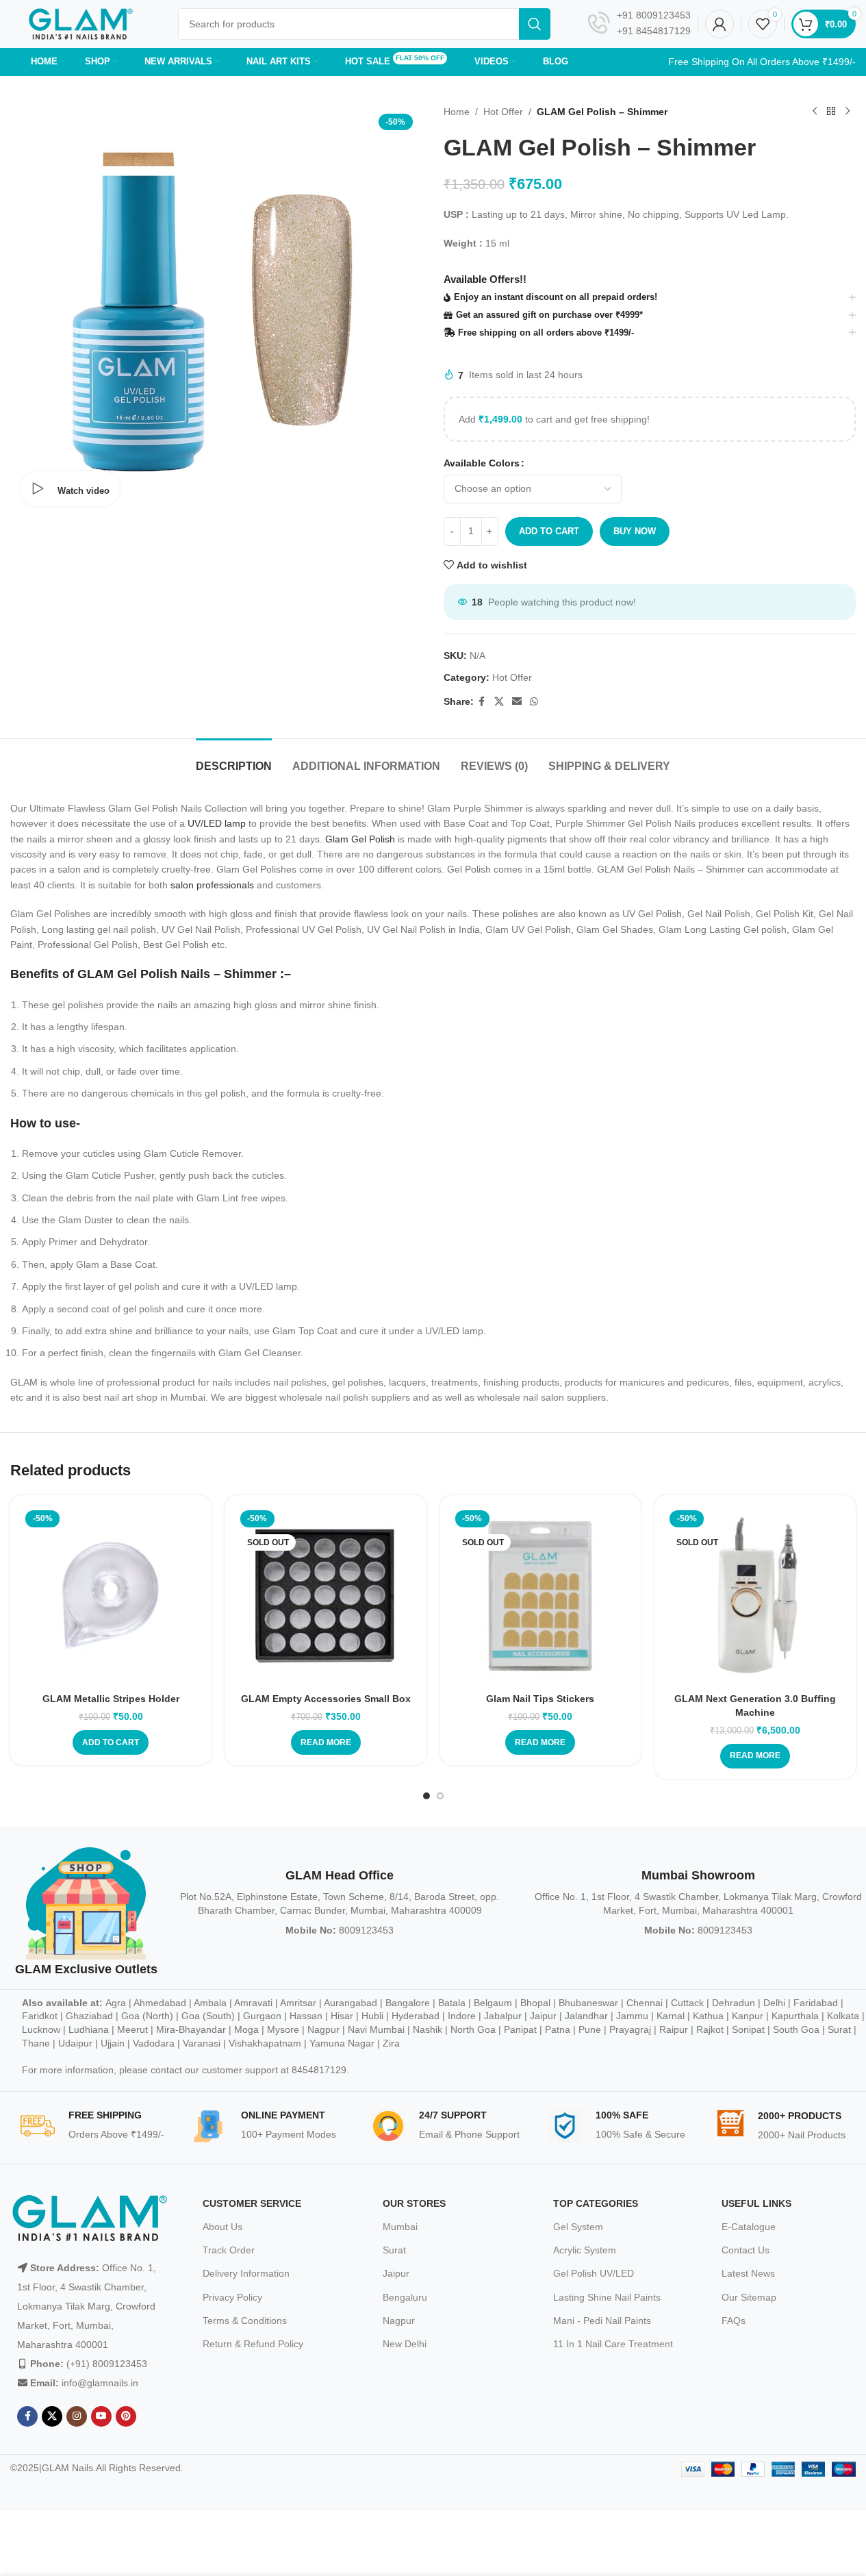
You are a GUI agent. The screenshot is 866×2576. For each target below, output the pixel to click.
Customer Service (252, 2203)
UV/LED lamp (217, 823)
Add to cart (549, 531)
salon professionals (212, 885)
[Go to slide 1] (426, 1796)
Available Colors (482, 463)
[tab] (234, 759)
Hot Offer (503, 112)
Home (457, 112)
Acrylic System (585, 2250)
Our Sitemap (749, 2297)
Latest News (748, 2273)
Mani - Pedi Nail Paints (602, 2321)
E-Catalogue (749, 2227)
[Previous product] (815, 112)
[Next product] (848, 112)
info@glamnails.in (100, 2383)
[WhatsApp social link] (534, 702)
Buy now (635, 531)
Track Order (229, 2250)
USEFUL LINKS (756, 2203)
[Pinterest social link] (126, 2416)
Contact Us (746, 2250)
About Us (222, 2227)
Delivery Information (246, 2273)
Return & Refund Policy (253, 2344)
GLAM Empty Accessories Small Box (326, 1699)
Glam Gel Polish (360, 839)
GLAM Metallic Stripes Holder (111, 1699)
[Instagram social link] (77, 2416)
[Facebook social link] (482, 702)
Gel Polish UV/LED (594, 2273)
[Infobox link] (639, 24)
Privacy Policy (232, 2297)
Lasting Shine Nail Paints (607, 2297)
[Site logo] (80, 23)
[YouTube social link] (101, 2416)
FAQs (734, 2321)
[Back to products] (831, 112)
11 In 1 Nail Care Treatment (613, 2344)
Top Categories (596, 2203)
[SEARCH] (535, 24)
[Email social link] (517, 702)
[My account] (719, 24)
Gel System (578, 2227)
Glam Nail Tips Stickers (540, 1699)
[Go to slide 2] (440, 1796)
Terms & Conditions (245, 2321)
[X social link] (499, 702)
